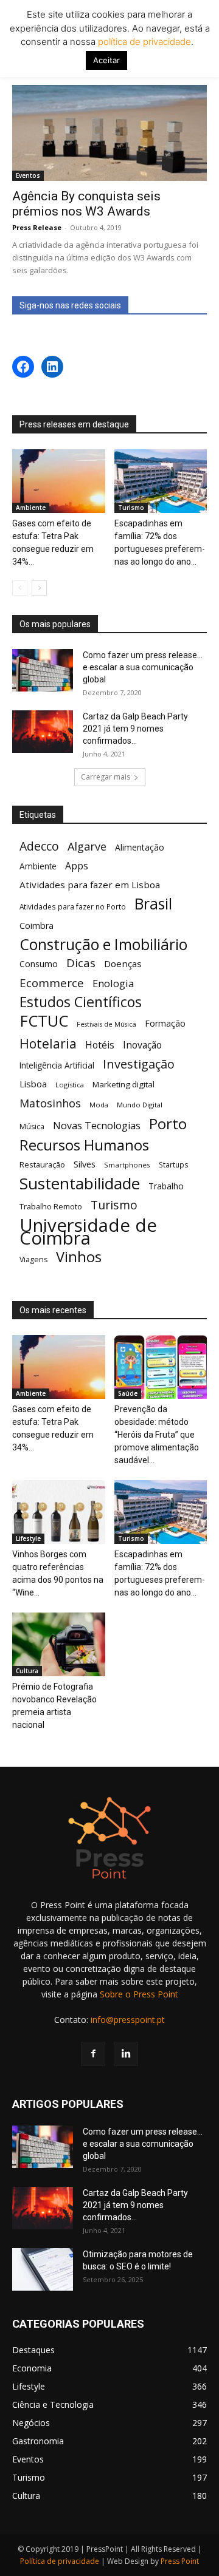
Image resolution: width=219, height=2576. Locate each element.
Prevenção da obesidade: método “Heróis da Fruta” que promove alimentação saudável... (157, 1435)
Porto (168, 1123)
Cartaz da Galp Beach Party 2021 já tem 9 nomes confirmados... (135, 729)
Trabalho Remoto (51, 1206)
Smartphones (127, 1165)
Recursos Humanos (84, 1145)
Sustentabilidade (80, 1184)
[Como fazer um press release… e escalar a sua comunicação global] (43, 670)
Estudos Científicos (81, 1002)
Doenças (123, 963)
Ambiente (31, 508)
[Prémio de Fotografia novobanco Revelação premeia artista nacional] (59, 1644)
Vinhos (79, 1257)
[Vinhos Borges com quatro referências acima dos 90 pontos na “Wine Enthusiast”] (59, 1512)
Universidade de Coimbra (88, 1232)
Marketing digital (123, 1084)
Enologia (113, 983)
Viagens (33, 1259)
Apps (77, 866)
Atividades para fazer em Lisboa (90, 885)
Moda (99, 1105)
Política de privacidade (60, 2561)
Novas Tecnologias (97, 1126)
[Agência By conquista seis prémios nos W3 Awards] (109, 133)
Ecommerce (52, 983)
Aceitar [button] (106, 60)
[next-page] (39, 588)
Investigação (139, 1064)
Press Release (37, 227)
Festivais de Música (106, 1024)
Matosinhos (50, 1103)
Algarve (87, 847)
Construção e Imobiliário (103, 944)
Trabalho (166, 1186)
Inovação (142, 1045)
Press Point (180, 2561)
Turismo (131, 508)
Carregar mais (106, 777)
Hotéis (100, 1045)
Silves (85, 1164)
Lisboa (33, 1084)
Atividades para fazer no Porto (73, 906)
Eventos (28, 175)
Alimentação (140, 847)
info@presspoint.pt (128, 2020)
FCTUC (44, 1021)
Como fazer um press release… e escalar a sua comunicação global (143, 667)
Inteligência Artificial (57, 1065)
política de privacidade (143, 42)
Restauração (42, 1164)
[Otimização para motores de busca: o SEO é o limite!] (43, 2269)
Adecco (39, 846)
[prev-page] (20, 588)
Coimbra (36, 926)
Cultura (27, 1671)
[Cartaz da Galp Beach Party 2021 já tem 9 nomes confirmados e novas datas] (43, 732)
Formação (165, 1023)
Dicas (81, 963)
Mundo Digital (140, 1105)
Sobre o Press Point (139, 1994)
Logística (70, 1085)
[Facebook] (93, 2054)
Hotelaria (48, 1043)
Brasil (153, 904)
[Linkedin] (126, 2054)
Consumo (39, 964)
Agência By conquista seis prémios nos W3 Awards (86, 204)
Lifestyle (28, 1538)
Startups (174, 1164)
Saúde (128, 1393)
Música (32, 1127)
